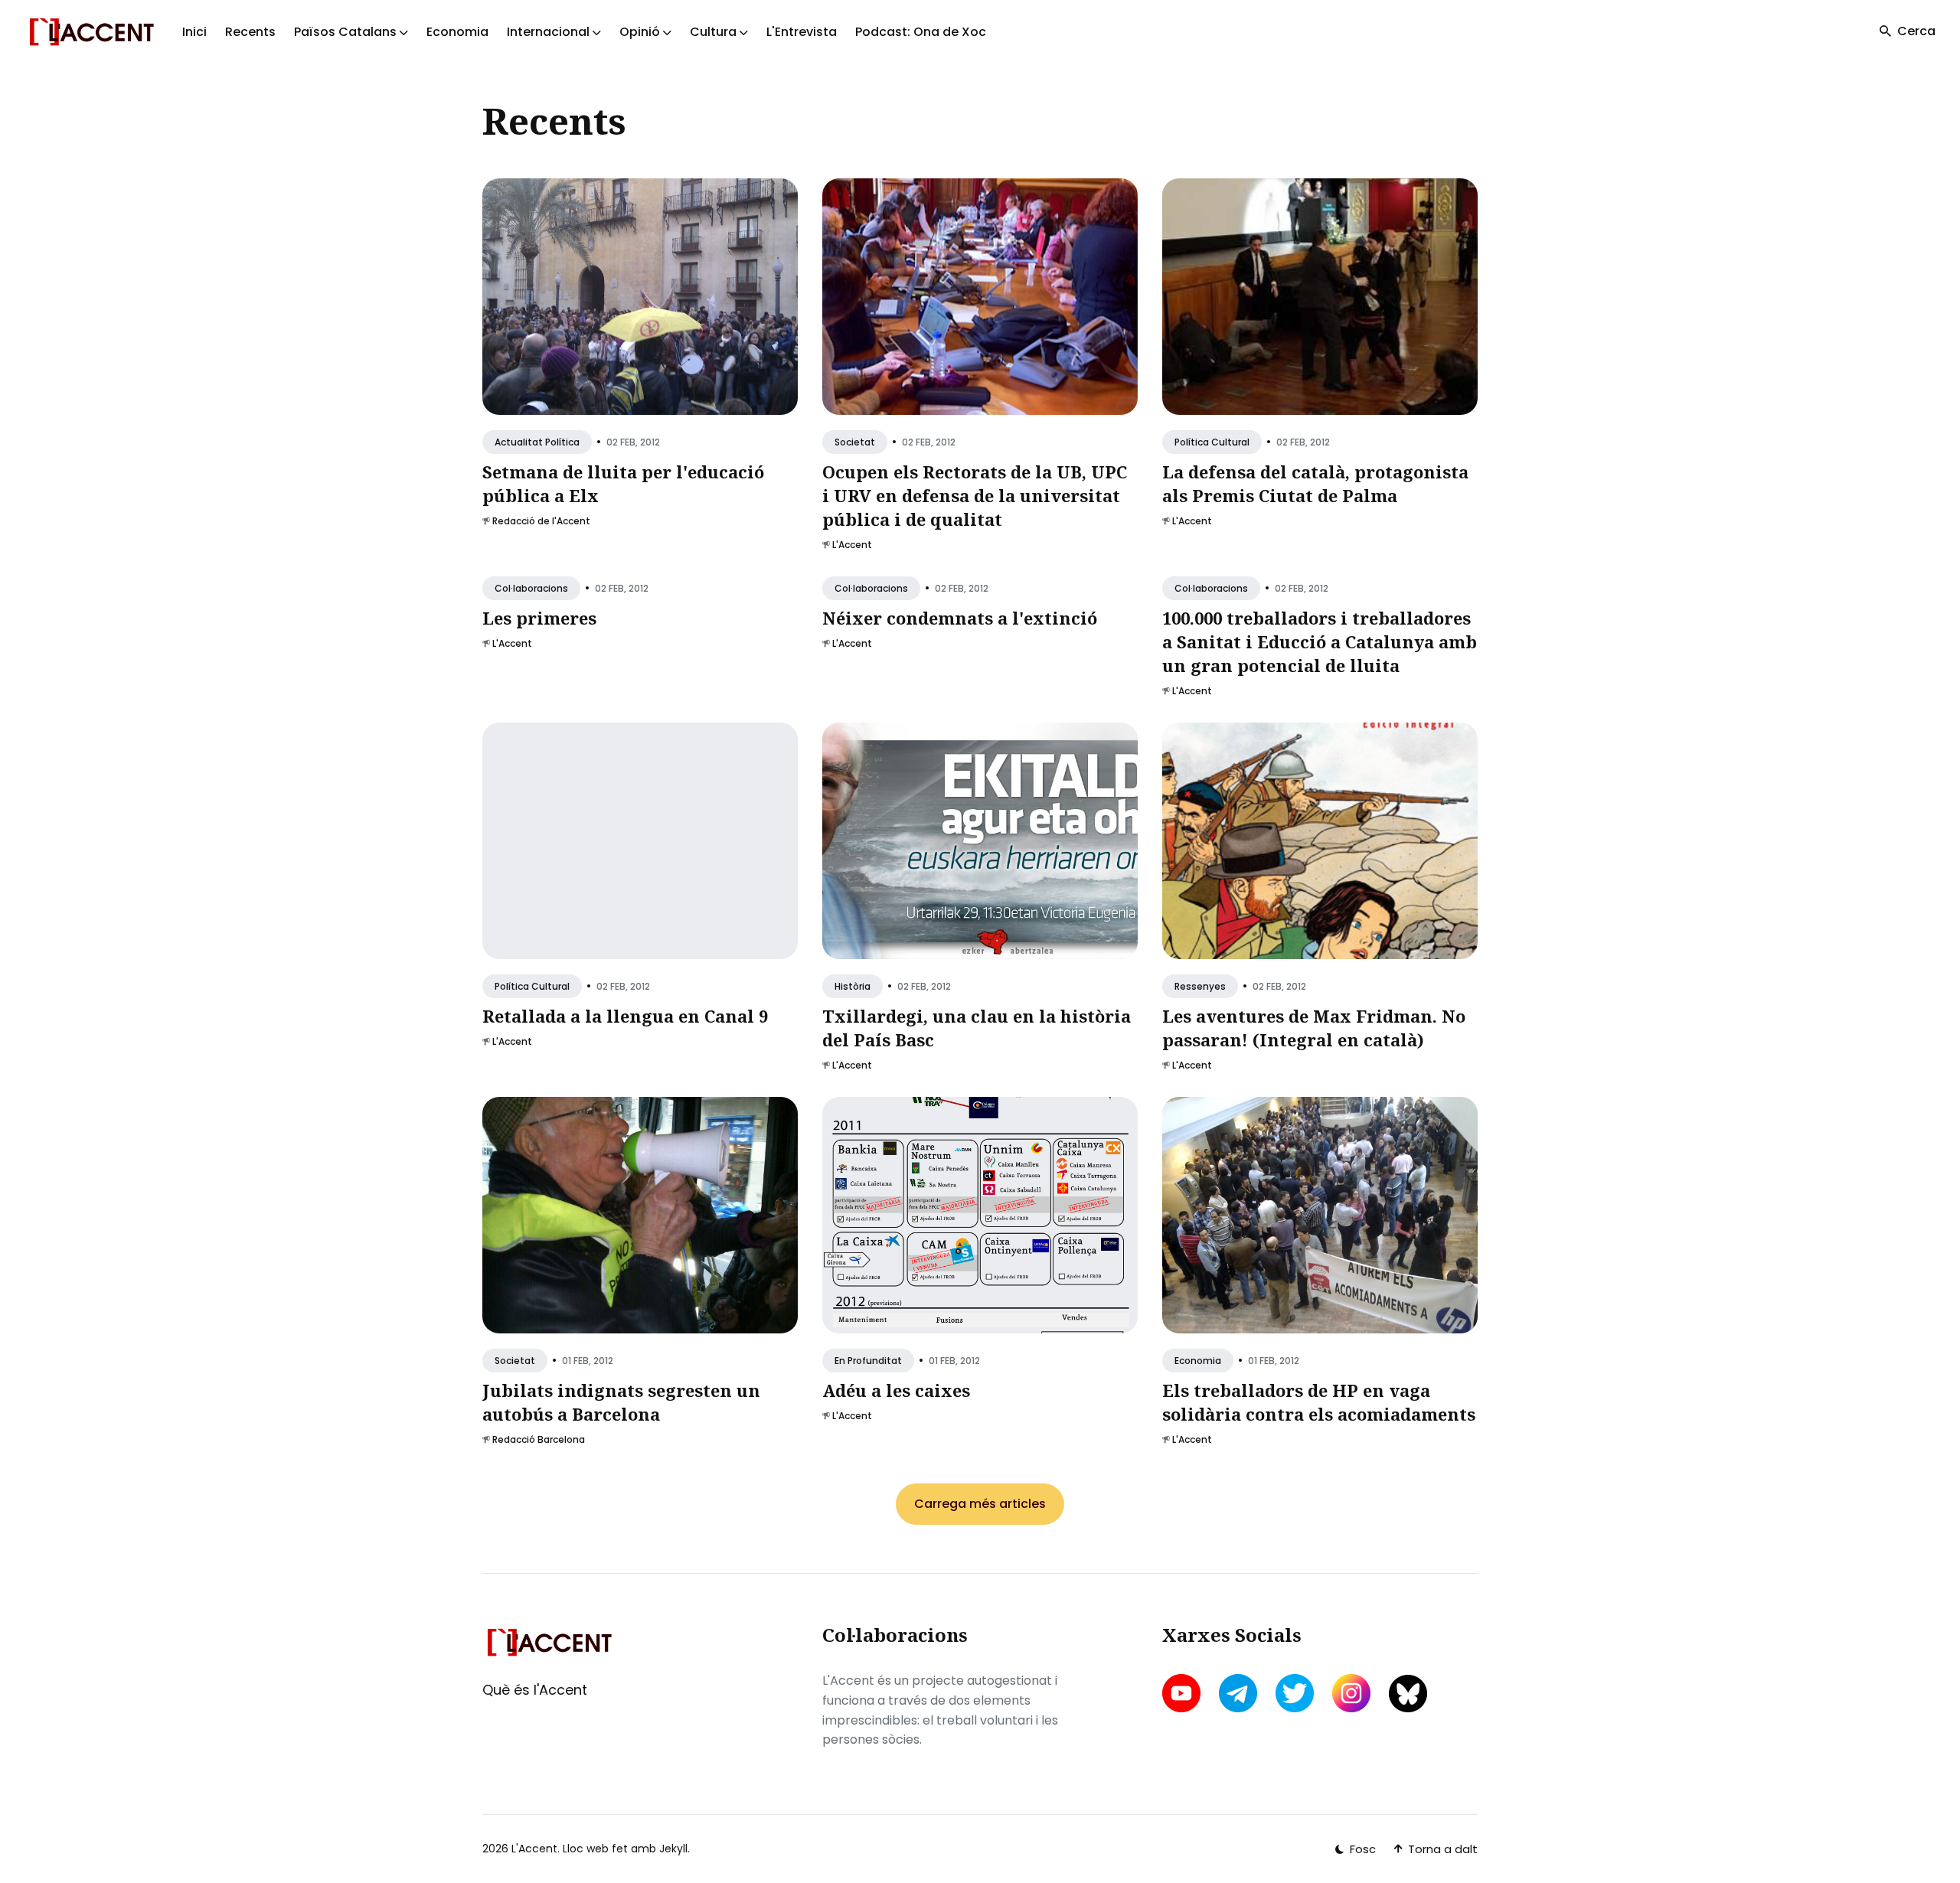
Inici (194, 32)
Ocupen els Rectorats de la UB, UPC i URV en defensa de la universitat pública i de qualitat (975, 495)
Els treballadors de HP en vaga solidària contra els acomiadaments (1319, 1402)
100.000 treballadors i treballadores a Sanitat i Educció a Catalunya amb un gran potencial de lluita (1320, 641)
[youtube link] (1183, 1693)
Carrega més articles (980, 1504)
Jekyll (673, 1849)
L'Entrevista (802, 32)
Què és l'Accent (535, 1690)
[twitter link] (1295, 1693)
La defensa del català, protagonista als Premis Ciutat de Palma (1315, 483)
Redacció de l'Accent (541, 521)
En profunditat (868, 1361)
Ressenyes (1200, 986)
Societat (855, 442)
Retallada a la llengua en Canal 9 (625, 1016)
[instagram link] (1351, 1693)
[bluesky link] (1408, 1694)
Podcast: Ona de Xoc (921, 32)
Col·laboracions (531, 588)
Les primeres (539, 618)
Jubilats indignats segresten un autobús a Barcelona (621, 1402)
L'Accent (852, 545)
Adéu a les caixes (896, 1390)
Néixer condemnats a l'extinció (960, 618)
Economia (457, 32)
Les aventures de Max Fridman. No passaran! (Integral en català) (1314, 1028)
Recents (250, 32)
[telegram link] (1238, 1693)
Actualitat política (537, 442)
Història (853, 986)
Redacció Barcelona (539, 1439)
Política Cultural (1212, 442)
